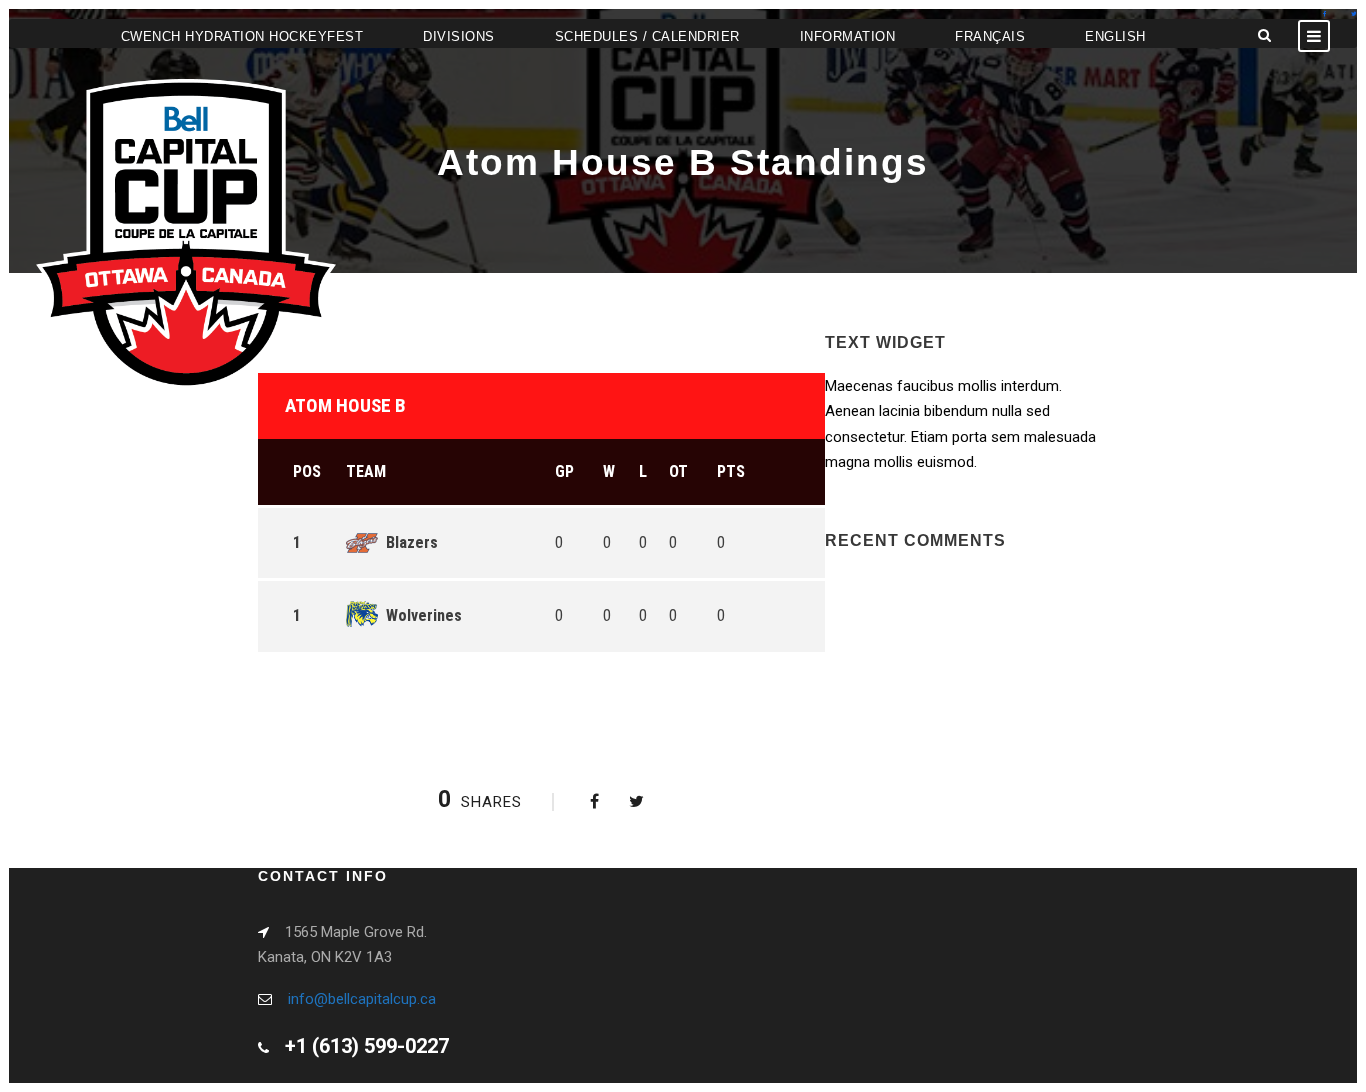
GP (564, 471)
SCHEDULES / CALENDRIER (647, 36)
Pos (307, 471)
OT (678, 471)
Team (366, 471)
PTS (731, 471)
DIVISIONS (459, 36)
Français (990, 36)
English (1115, 36)
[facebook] (1324, 13)
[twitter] (1354, 13)
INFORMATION (848, 36)
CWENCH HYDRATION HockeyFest (242, 36)
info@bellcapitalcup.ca (362, 999)
